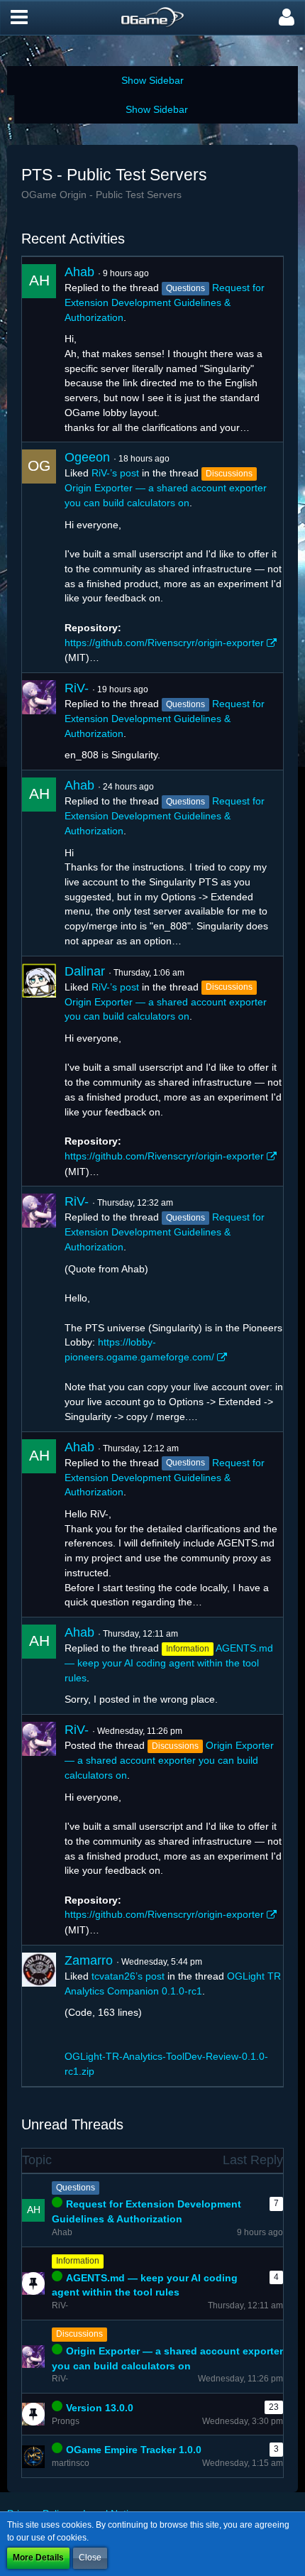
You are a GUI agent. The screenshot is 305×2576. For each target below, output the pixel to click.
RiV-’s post (115, 473)
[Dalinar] (39, 1071)
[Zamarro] (39, 2016)
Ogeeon (87, 457)
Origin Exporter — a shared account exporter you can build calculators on (169, 1760)
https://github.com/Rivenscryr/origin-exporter (164, 643)
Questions (76, 2188)
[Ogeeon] (39, 557)
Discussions (79, 2334)
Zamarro (89, 1960)
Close (90, 2558)
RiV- (77, 688)
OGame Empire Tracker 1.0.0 (134, 2450)
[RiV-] (39, 721)
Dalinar (85, 971)
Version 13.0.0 (100, 2408)
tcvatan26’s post (128, 1976)
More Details (38, 2558)
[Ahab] (39, 349)
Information (78, 2261)
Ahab (79, 272)
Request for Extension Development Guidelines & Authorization (165, 302)
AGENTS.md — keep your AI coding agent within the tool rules (169, 1663)
